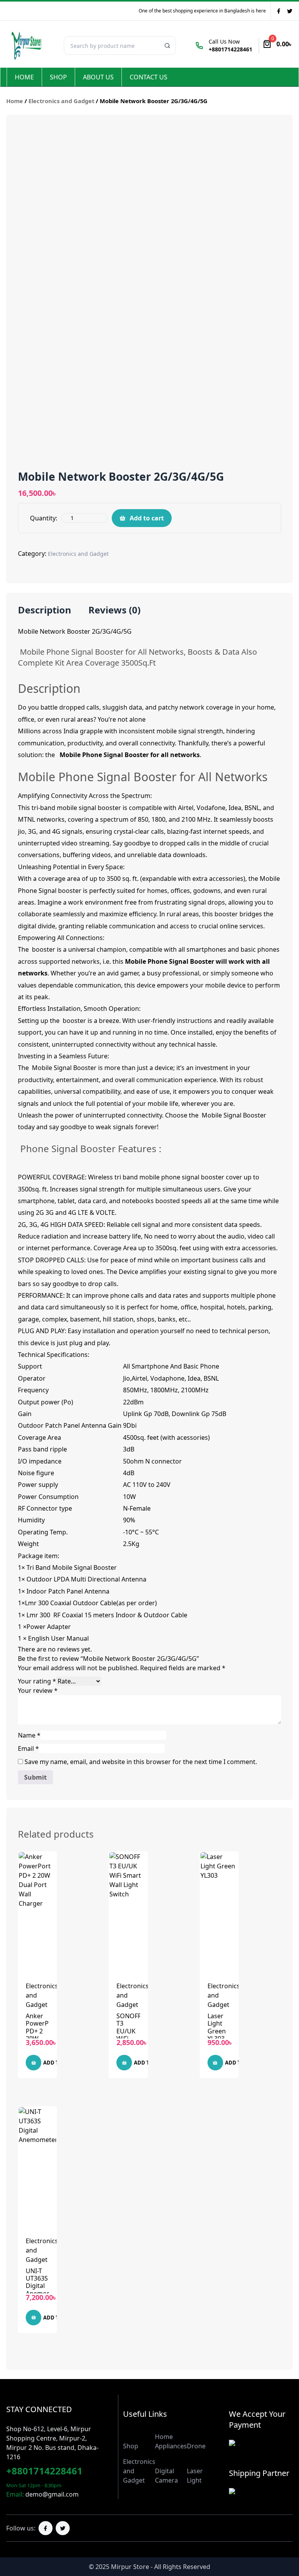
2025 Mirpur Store (122, 2567)
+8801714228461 (44, 2471)
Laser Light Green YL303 (217, 2027)
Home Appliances (170, 2441)
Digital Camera (166, 2476)
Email (28, 1748)
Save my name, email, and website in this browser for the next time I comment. (141, 1762)
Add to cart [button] (60, 2063)
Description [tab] (45, 610)
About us (98, 77)
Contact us (149, 77)
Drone (196, 2446)
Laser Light (195, 2476)
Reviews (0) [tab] (114, 610)
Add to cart (147, 518)
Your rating (37, 1681)
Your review (38, 1690)
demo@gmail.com (52, 2494)
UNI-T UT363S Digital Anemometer (45, 2282)
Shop (58, 77)
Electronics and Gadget (61, 101)
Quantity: (44, 518)
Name (29, 1735)
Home (24, 77)
